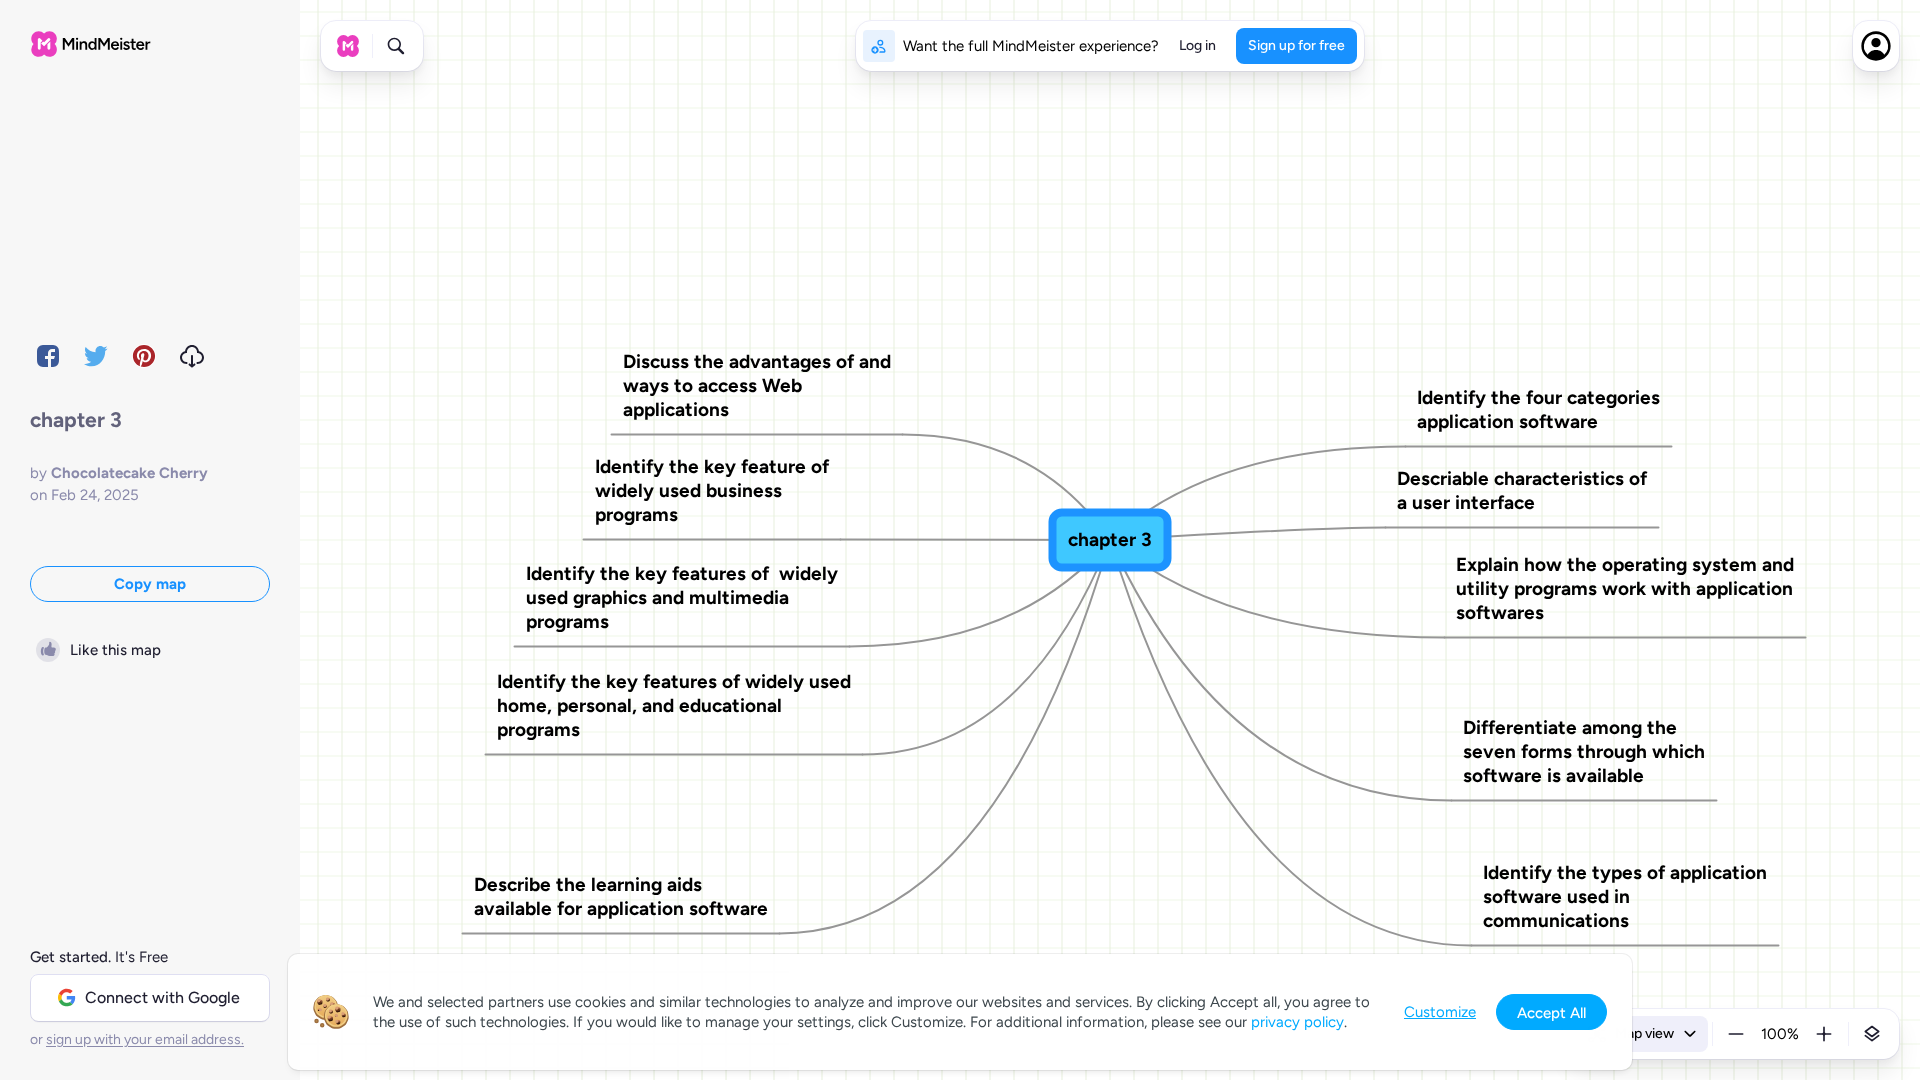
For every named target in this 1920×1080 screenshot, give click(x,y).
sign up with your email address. (145, 1039)
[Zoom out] (1736, 1034)
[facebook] (48, 356)
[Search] (396, 46)
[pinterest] (144, 356)
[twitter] (96, 356)
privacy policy (1297, 1022)
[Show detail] (1872, 1034)
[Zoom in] (1824, 1034)
